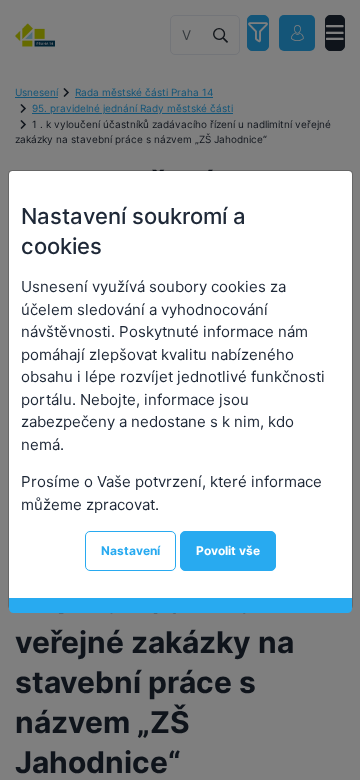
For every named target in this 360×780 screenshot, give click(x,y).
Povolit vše (228, 550)
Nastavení (130, 550)
